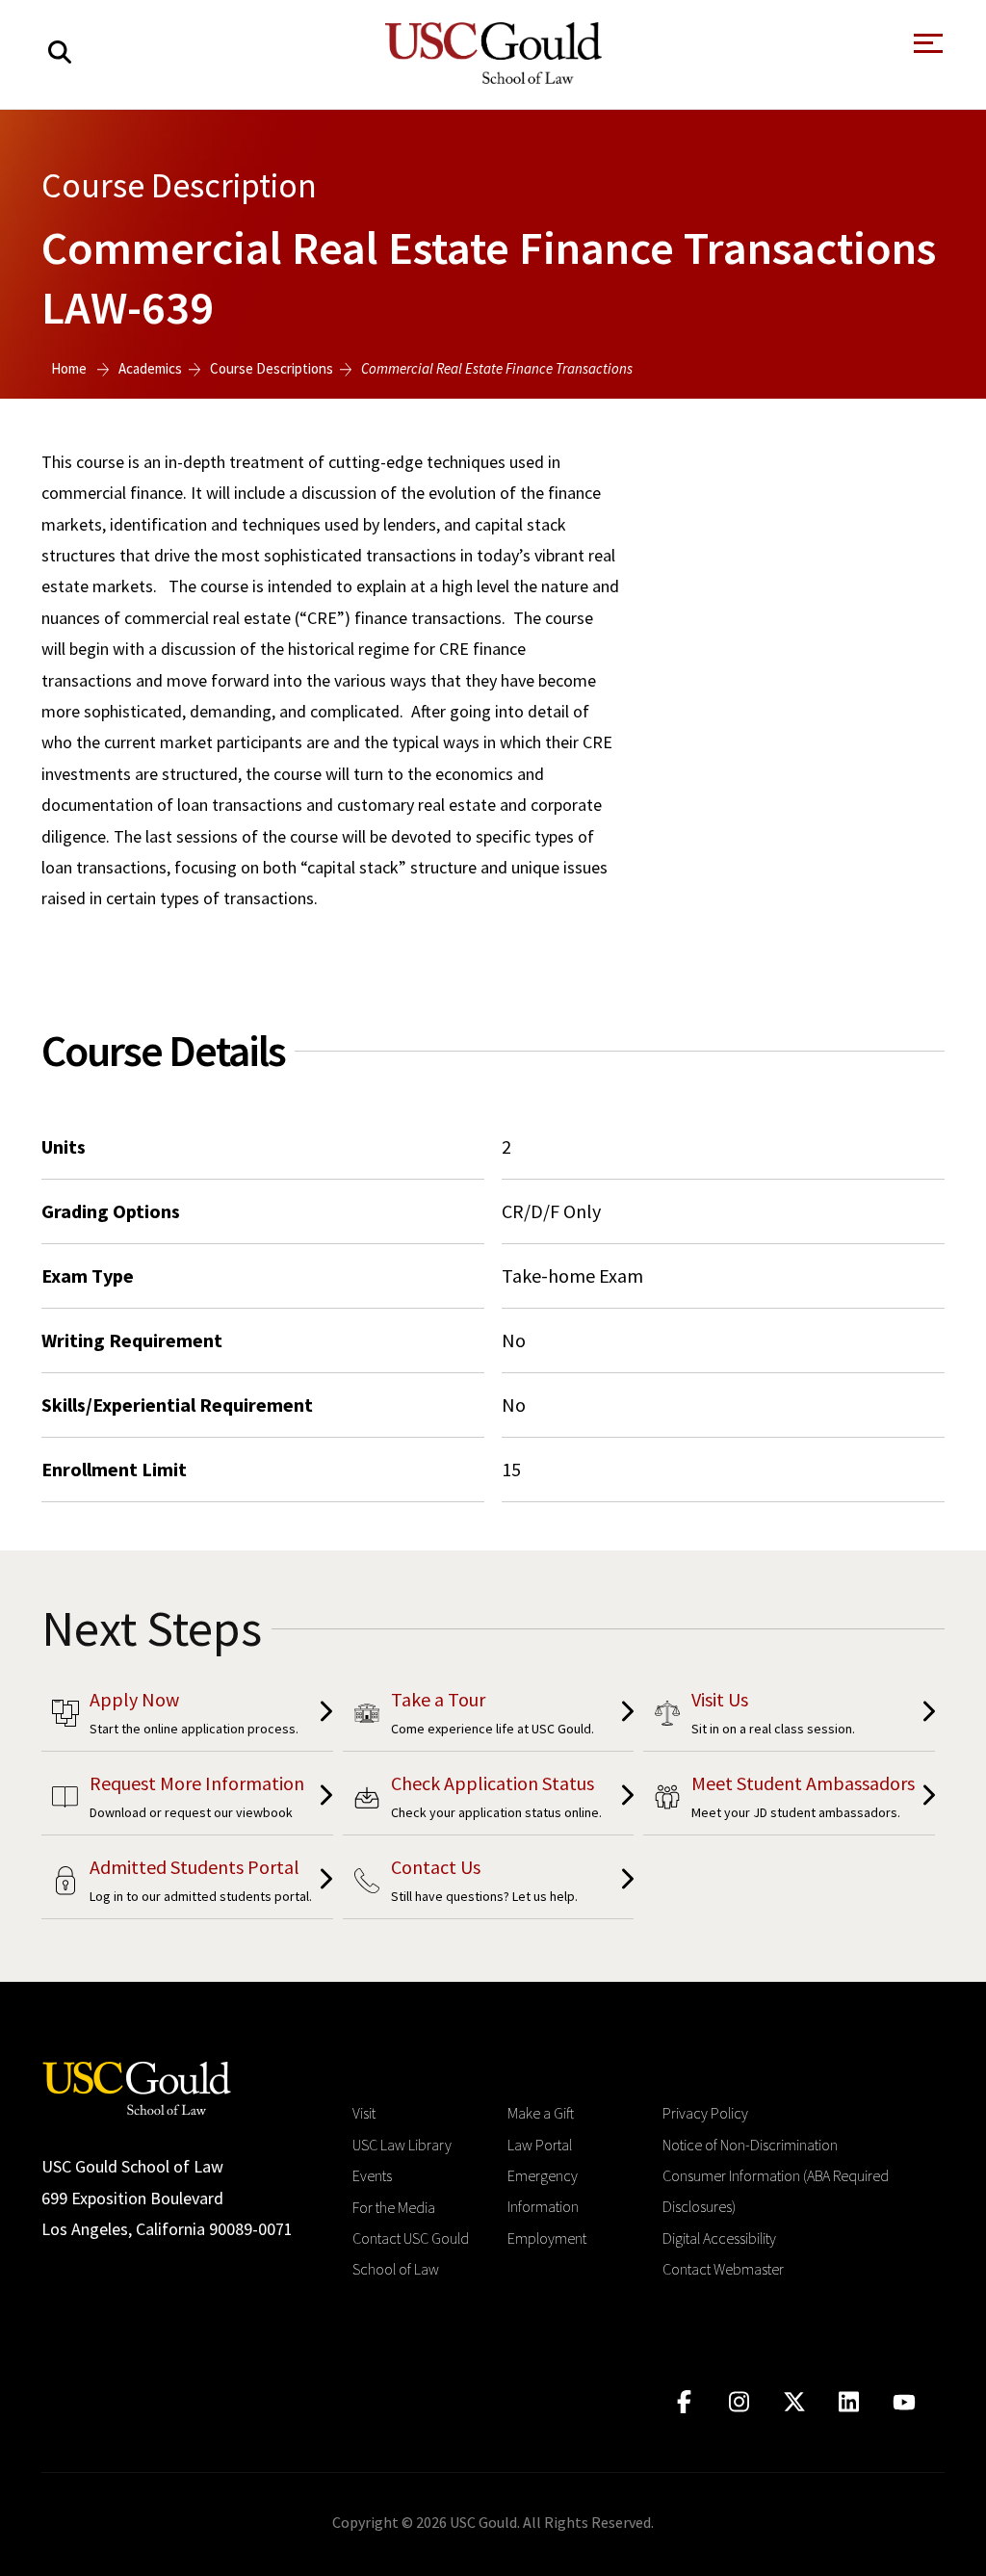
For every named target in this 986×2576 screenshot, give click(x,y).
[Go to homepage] (137, 2086)
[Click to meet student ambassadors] (789, 1800)
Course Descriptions (272, 368)
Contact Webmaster (723, 2269)
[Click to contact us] (489, 1884)
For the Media (394, 2207)
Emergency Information (543, 2191)
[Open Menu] (926, 49)
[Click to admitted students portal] (187, 1884)
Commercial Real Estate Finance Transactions (497, 368)
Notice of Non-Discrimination (750, 2145)
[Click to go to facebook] (684, 2402)
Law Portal (540, 2145)
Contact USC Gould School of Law (411, 2253)
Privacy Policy (705, 2113)
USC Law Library (402, 2145)
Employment (547, 2238)
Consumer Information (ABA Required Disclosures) (776, 2191)
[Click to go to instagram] (739, 2402)
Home (69, 368)
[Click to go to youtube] (904, 2402)
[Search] (60, 52)
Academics (150, 368)
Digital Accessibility (719, 2238)
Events (372, 2175)
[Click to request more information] (187, 1800)
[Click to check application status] (489, 1800)
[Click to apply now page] (187, 1717)
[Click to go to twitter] (794, 2402)
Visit (364, 2113)
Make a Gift (541, 2113)
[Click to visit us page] (789, 1717)
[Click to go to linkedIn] (849, 2402)
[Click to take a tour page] (489, 1717)
